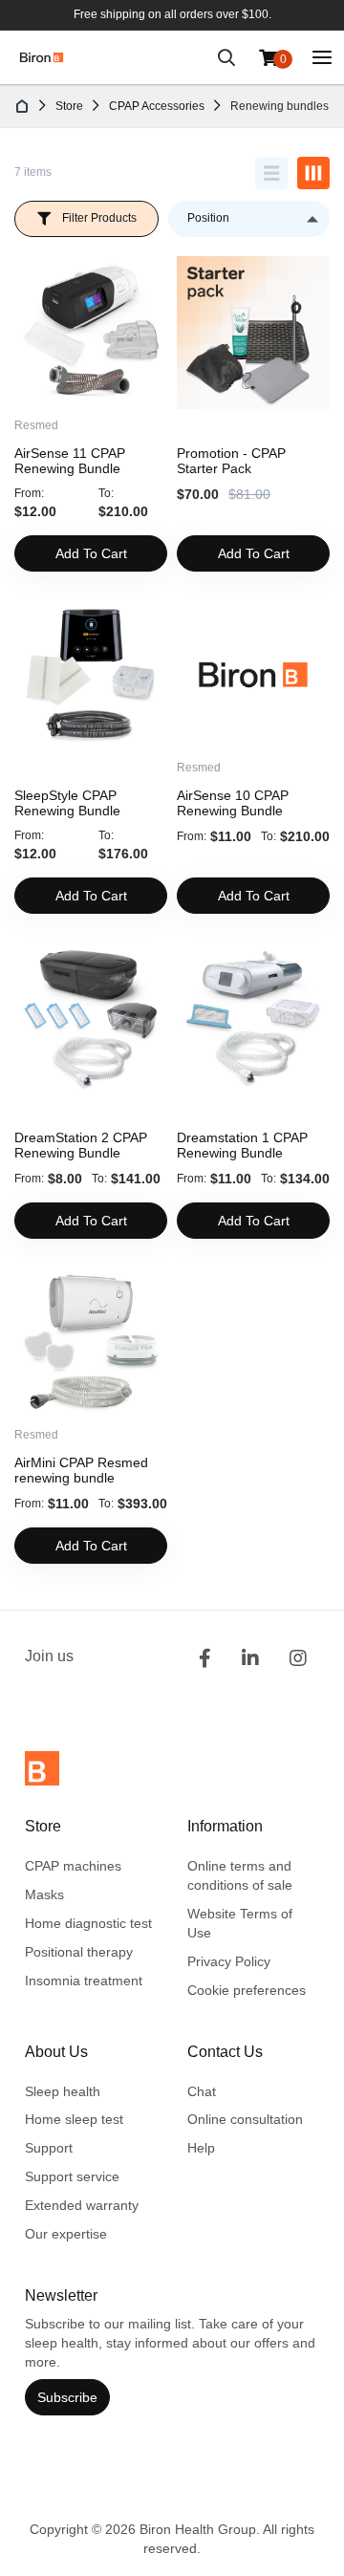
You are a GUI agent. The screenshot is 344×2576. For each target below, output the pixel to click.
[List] (271, 173)
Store (69, 106)
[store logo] (42, 57)
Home (23, 106)
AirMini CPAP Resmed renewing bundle (81, 1470)
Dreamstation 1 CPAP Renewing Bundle (242, 1145)
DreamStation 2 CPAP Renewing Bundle (81, 1145)
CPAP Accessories (157, 106)
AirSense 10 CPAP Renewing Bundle (233, 803)
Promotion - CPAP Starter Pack (231, 461)
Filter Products (99, 218)
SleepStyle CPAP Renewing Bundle (67, 803)
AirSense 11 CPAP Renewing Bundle (70, 461)
